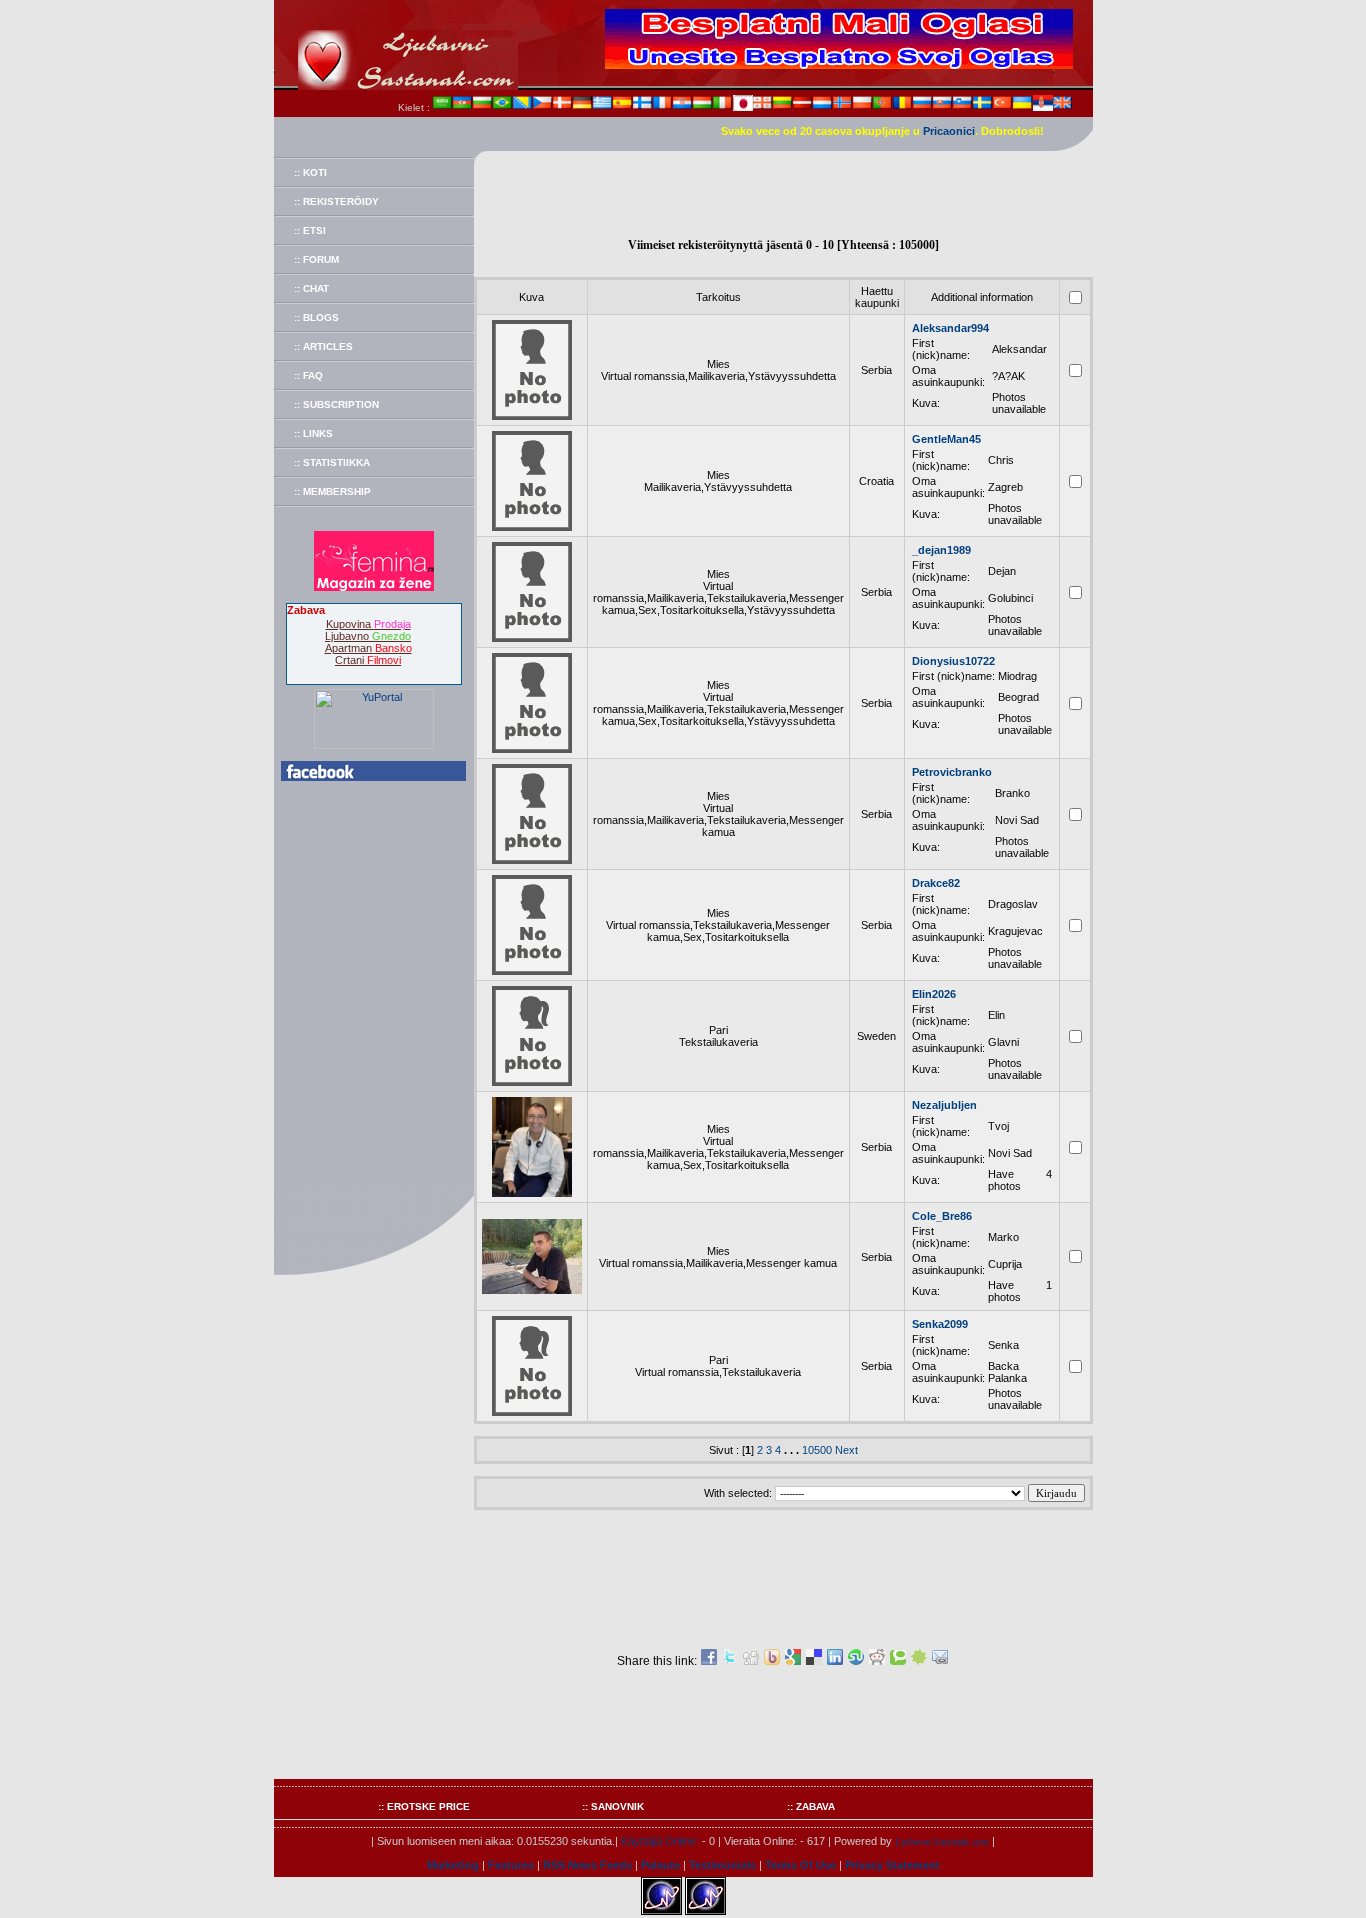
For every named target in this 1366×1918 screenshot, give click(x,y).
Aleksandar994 (950, 328)
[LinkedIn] (835, 1661)
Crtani (368, 660)
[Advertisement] (783, 196)
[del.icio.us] (814, 1661)
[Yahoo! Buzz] (772, 1661)
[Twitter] (730, 1661)
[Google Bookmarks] (793, 1661)
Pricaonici (949, 131)
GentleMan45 (946, 439)
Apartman (368, 648)
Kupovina (368, 624)
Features (511, 1865)
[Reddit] (877, 1661)
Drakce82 (936, 883)
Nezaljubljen (944, 1105)
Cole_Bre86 (942, 1216)
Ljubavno (368, 636)
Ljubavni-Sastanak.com (942, 1841)
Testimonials (722, 1865)
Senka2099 (940, 1324)
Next (846, 1450)
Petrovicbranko (952, 772)
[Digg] (751, 1661)
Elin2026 (934, 994)
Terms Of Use (800, 1865)
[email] (940, 1661)
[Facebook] (709, 1661)
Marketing (453, 1865)
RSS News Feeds (587, 1865)
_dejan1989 (941, 550)
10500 (817, 1450)
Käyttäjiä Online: (660, 1841)
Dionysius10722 (953, 661)
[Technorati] (898, 1661)
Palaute (660, 1865)
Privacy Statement (892, 1865)
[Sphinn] (919, 1661)
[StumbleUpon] (856, 1661)
